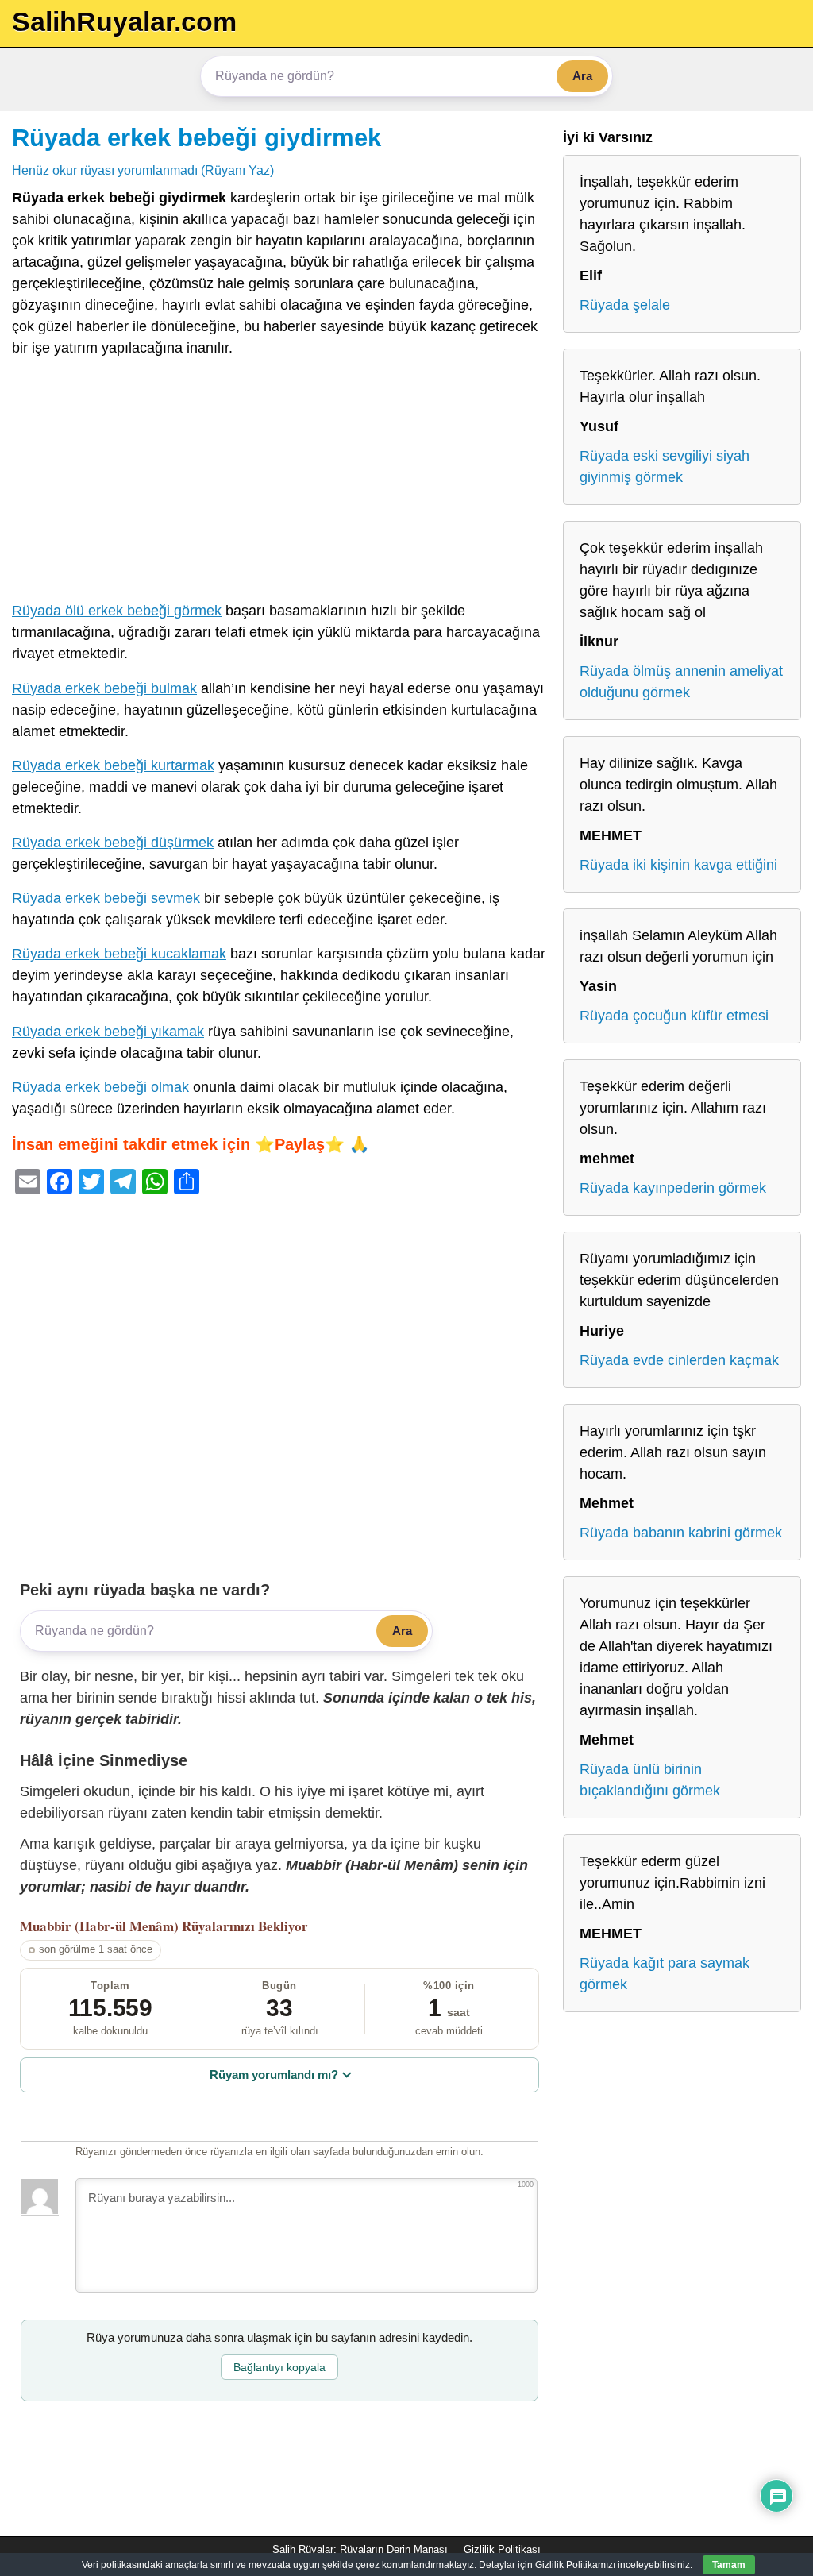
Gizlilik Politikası (502, 2549)
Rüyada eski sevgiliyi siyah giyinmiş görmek (665, 467)
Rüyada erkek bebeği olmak (100, 1087)
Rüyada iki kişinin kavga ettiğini (678, 865)
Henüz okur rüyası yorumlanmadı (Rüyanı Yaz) (143, 170)
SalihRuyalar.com (124, 21)
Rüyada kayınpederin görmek (673, 1188)
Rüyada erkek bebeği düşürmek (113, 843)
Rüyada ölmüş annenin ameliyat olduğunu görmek (681, 682)
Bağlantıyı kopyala (279, 2367)
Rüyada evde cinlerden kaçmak (679, 1360)
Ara (582, 76)
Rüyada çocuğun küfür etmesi (674, 1016)
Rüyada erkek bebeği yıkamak (108, 1032)
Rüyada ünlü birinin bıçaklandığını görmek (650, 1780)
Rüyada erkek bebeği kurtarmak (113, 765)
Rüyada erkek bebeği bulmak (104, 688)
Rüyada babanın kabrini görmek (681, 1533)
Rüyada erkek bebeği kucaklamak (119, 954)
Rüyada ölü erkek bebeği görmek (117, 611)
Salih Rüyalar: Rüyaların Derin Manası (360, 2549)
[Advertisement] (279, 483)
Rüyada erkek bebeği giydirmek (197, 137)
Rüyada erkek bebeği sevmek (106, 898)
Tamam (729, 2565)
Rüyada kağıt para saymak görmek (665, 1974)
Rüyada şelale (625, 305)
